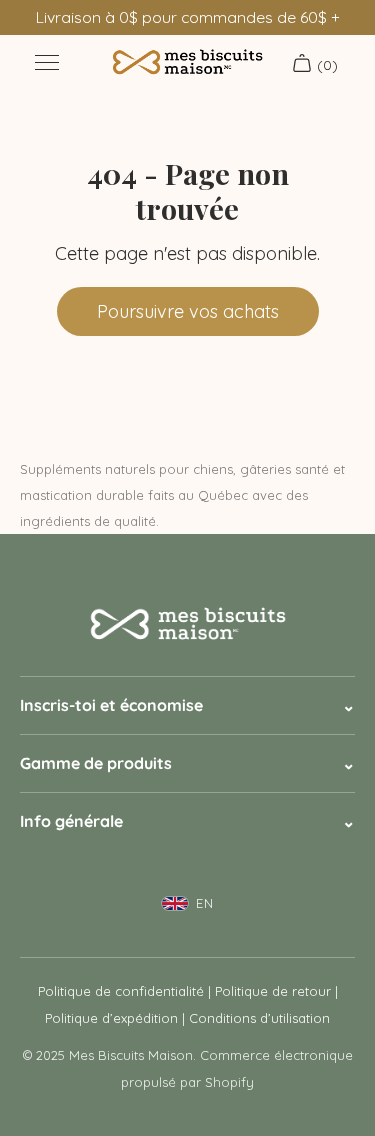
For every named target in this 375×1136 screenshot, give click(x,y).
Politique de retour (273, 991)
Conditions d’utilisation (259, 1018)
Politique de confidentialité (121, 991)
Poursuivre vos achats (188, 311)
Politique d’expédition (111, 1018)
